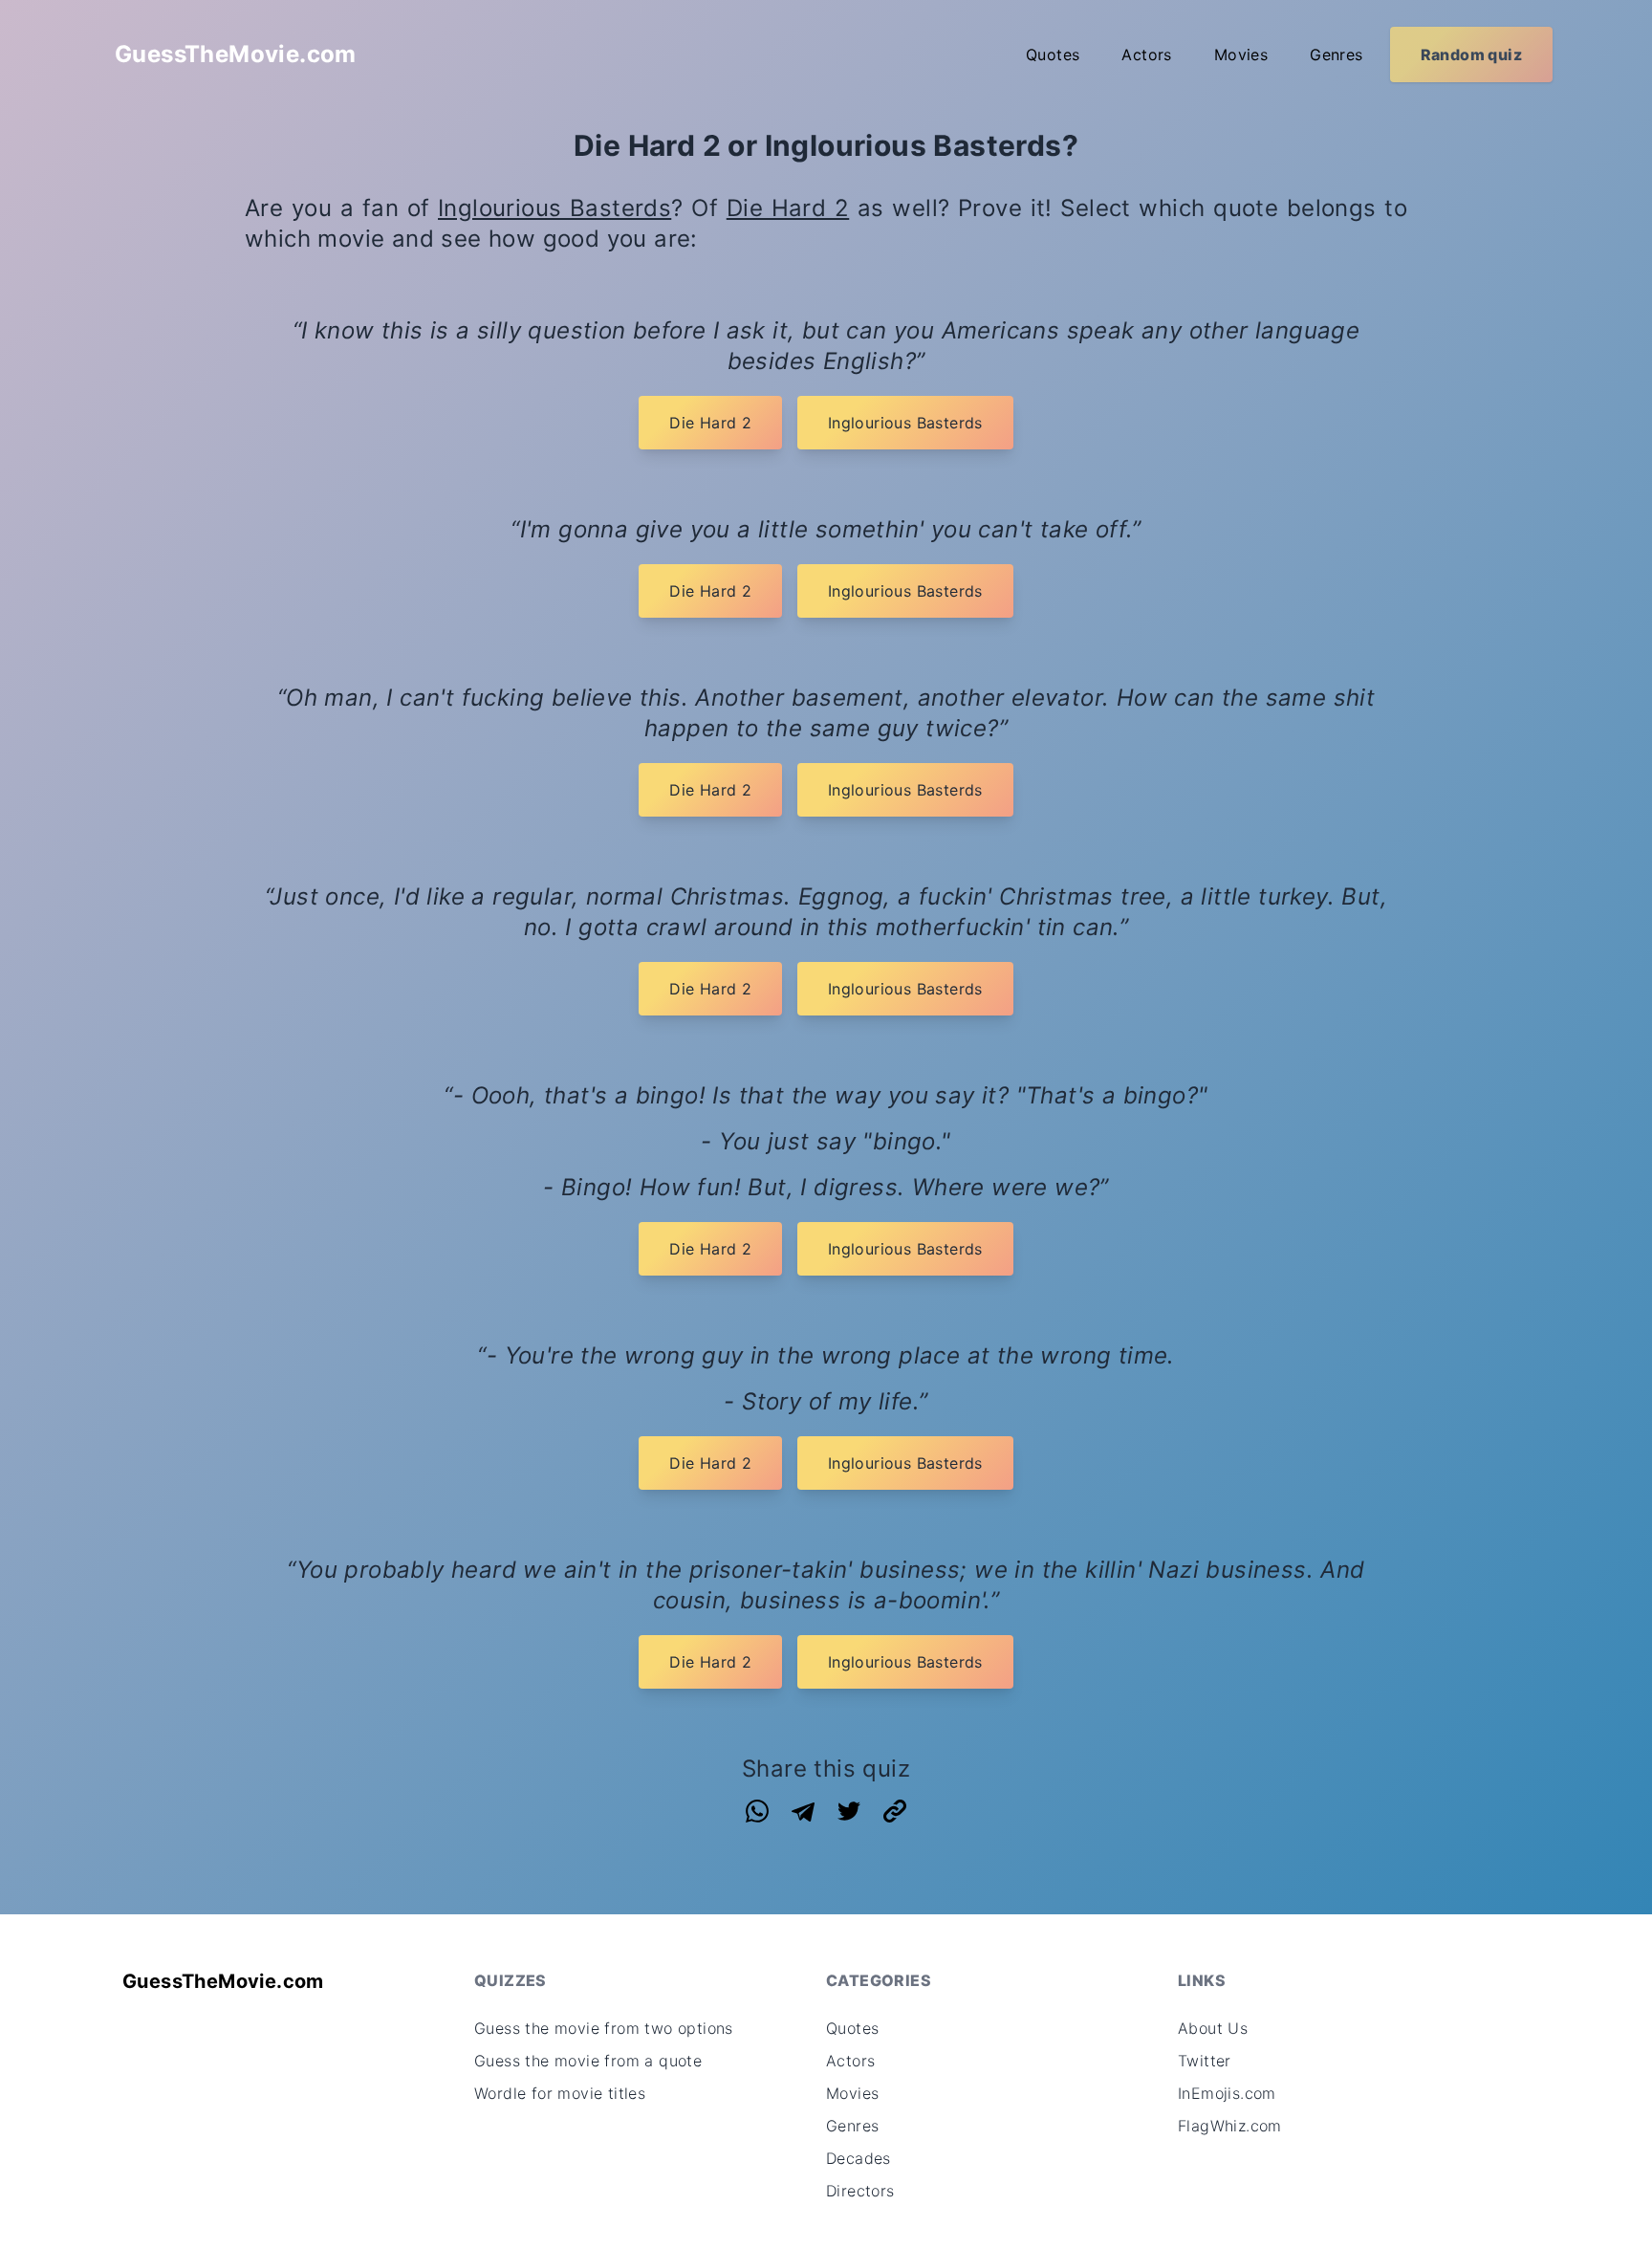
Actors (1146, 55)
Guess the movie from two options (604, 2028)
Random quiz (1471, 55)
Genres (1336, 55)
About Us (1213, 2028)
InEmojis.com (1227, 2093)
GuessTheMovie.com (236, 54)
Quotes (1053, 55)
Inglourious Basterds (554, 208)
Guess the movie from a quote (588, 2061)
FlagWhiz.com (1230, 2126)
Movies (1241, 55)
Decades (859, 2158)
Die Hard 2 (788, 208)
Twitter (1205, 2061)
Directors (860, 2191)
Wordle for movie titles (560, 2093)
